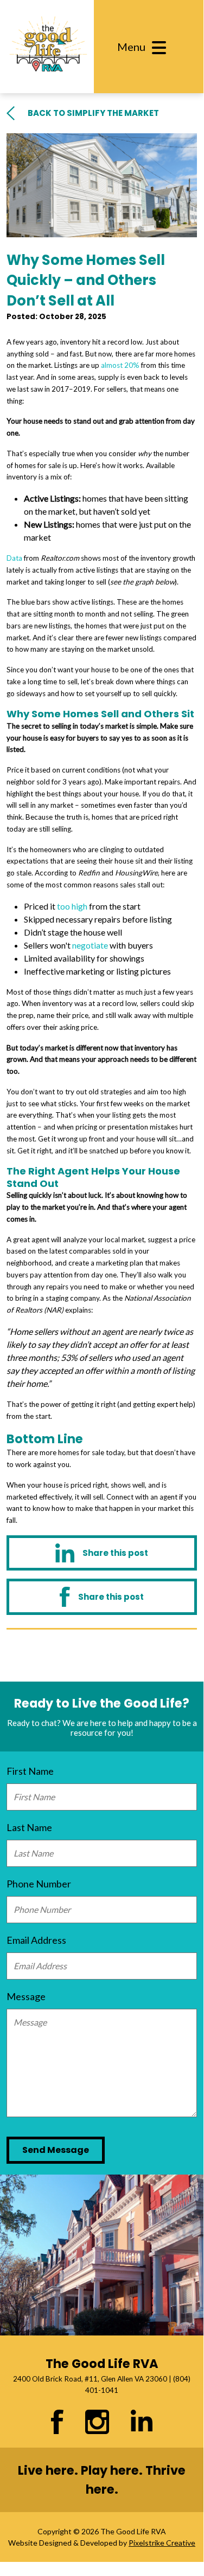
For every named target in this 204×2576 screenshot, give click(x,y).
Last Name (29, 1827)
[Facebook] (102, 1597)
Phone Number (39, 1884)
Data (14, 558)
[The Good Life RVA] (47, 47)
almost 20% (120, 365)
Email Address (36, 1940)
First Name (30, 1771)
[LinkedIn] (102, 1553)
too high (72, 906)
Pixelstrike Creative (162, 2543)
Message (26, 1996)
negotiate (90, 945)
